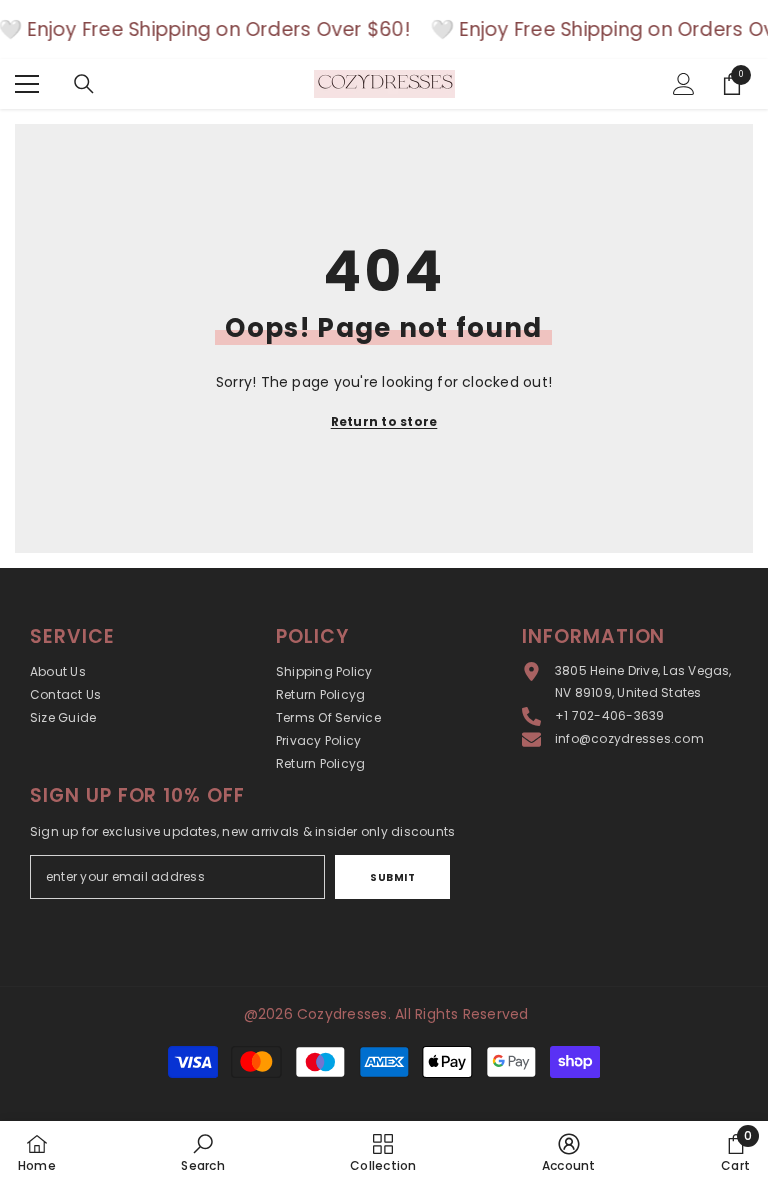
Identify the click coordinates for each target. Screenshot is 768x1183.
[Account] (684, 84)
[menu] (27, 84)
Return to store (384, 421)
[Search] (84, 84)
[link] (202, 1152)
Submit (392, 877)
